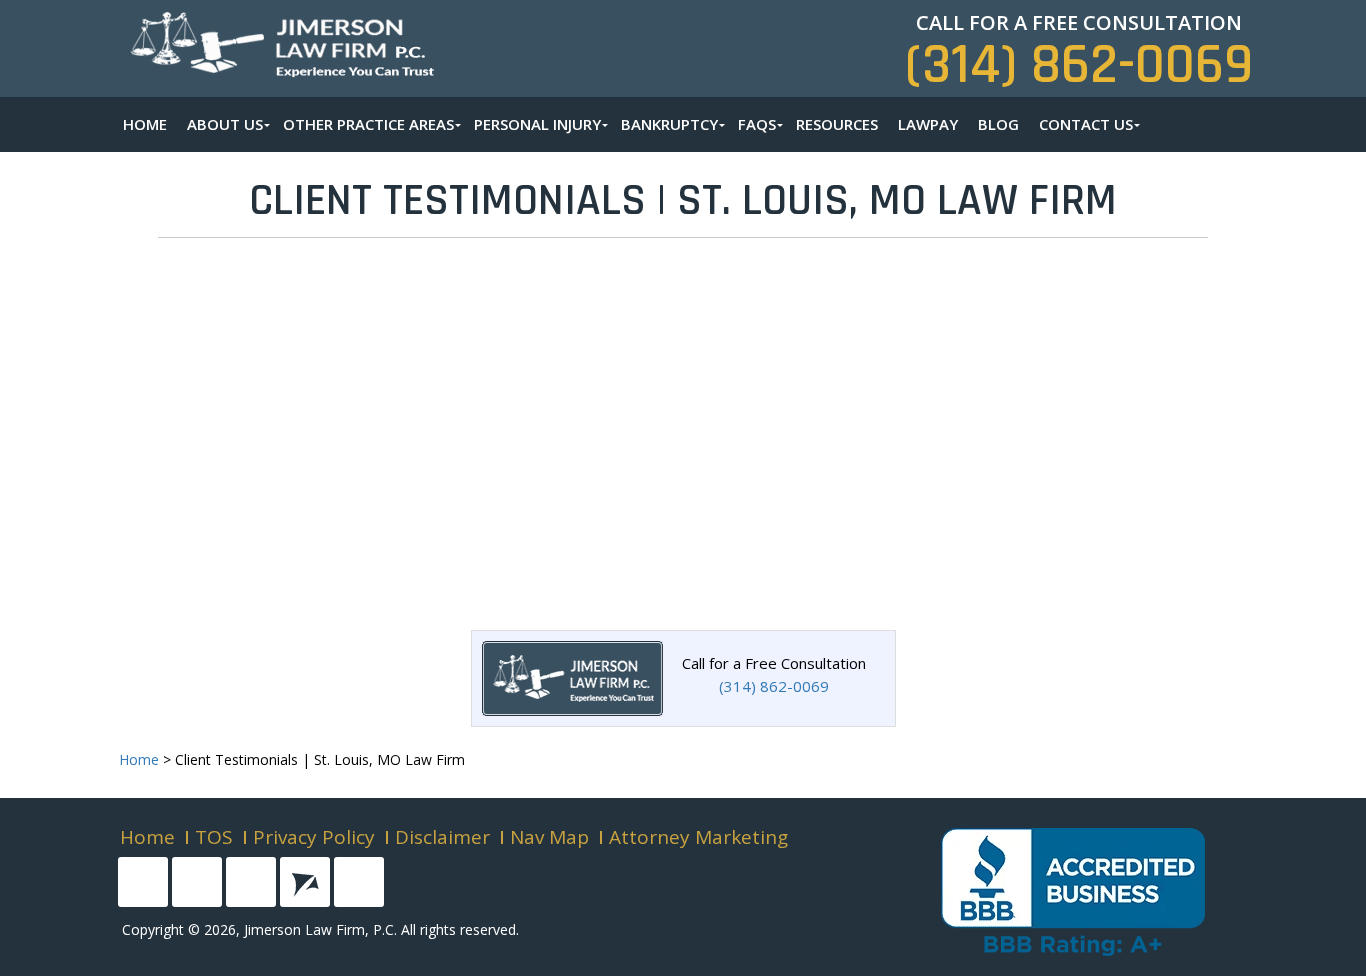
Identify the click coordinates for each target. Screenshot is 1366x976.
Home (147, 837)
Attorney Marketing (698, 837)
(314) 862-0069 (1079, 65)
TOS (214, 837)
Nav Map (549, 837)
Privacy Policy (314, 837)
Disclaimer (442, 837)
